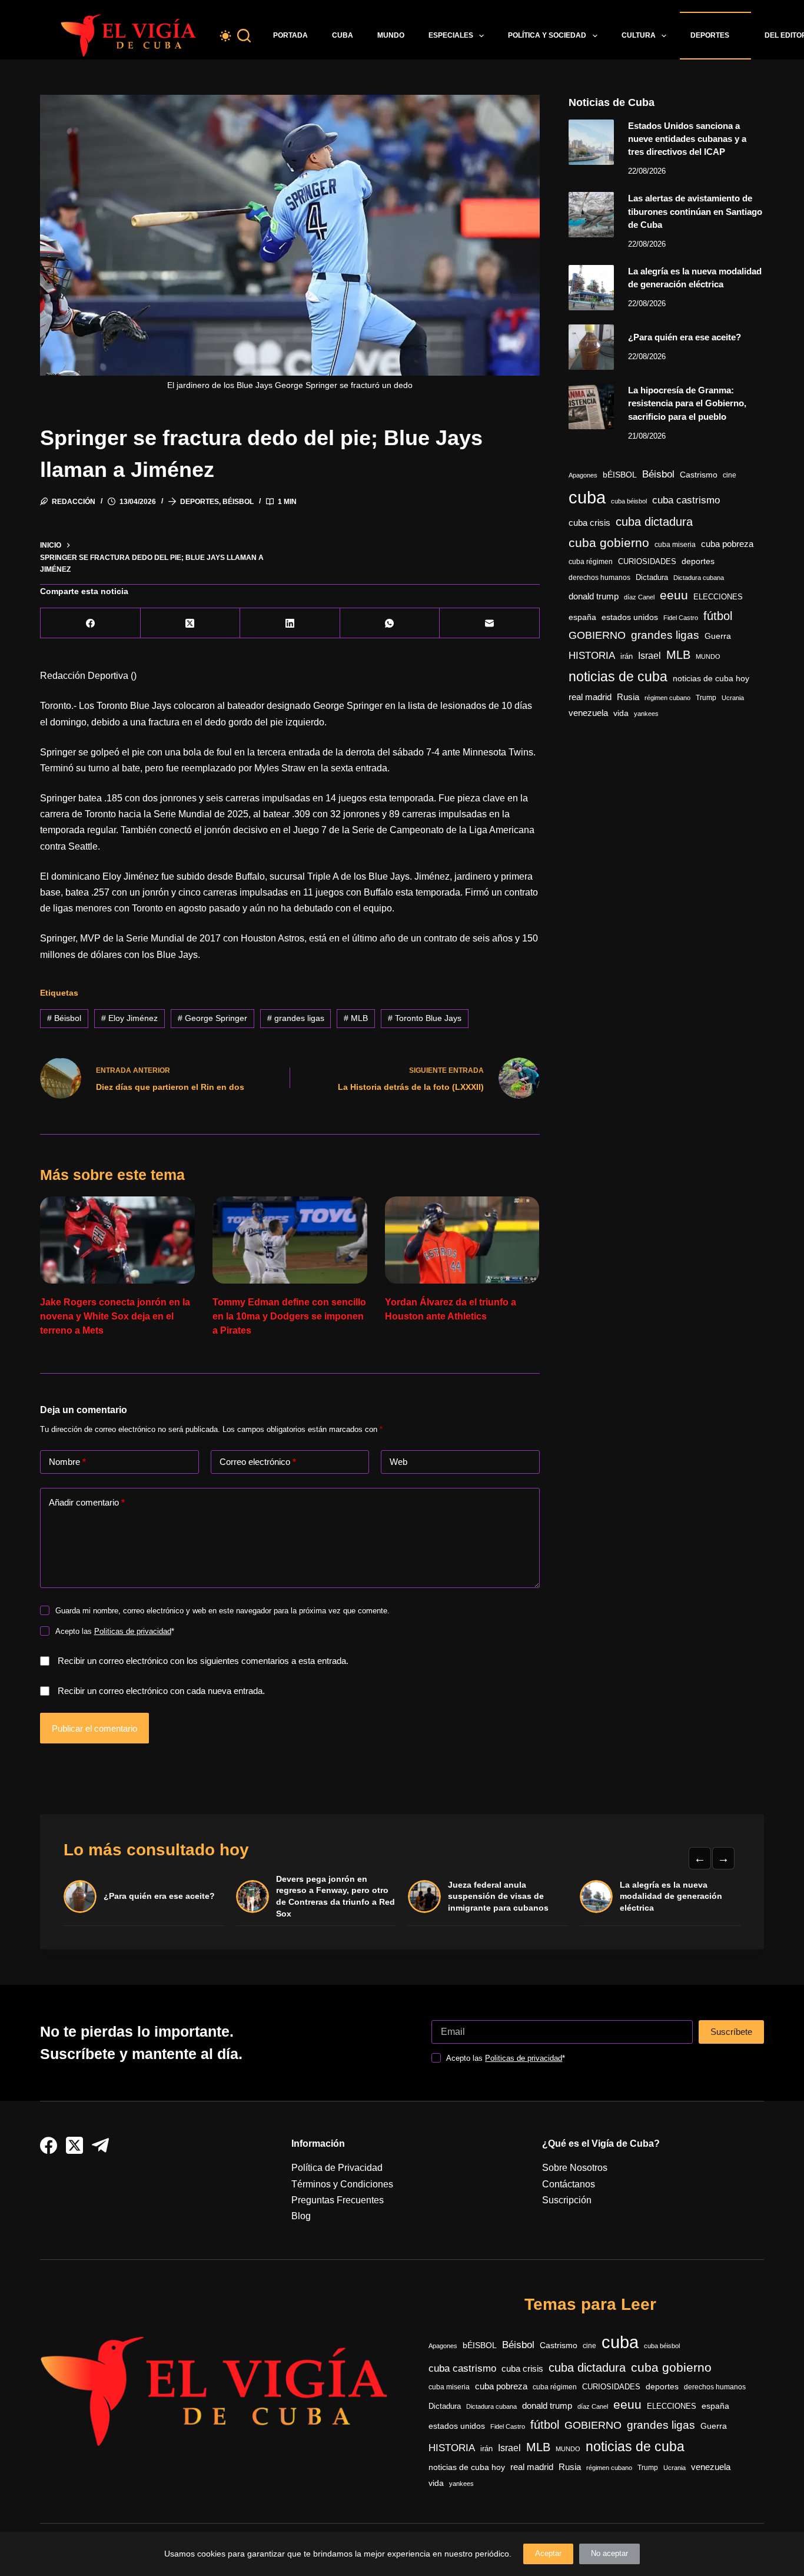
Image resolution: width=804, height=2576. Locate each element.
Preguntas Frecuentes (338, 2200)
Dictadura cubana (699, 578)
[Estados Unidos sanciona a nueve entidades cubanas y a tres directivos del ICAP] (591, 142)
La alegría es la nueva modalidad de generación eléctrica (671, 1896)
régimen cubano (667, 698)
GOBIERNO (597, 635)
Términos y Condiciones (342, 2184)
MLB (356, 1018)
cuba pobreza (727, 544)
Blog (301, 2216)
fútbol (718, 616)
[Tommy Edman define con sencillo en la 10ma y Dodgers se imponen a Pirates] (290, 1240)
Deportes (710, 35)
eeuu (674, 595)
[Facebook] (90, 623)
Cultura (639, 35)
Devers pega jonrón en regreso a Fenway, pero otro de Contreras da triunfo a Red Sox (335, 1896)
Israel (649, 656)
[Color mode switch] (225, 36)
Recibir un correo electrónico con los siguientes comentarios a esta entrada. (203, 1661)
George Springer (212, 1018)
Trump (706, 698)
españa (582, 617)
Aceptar (548, 2553)
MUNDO (708, 657)
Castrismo (699, 475)
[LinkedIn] (290, 623)
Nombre (67, 1462)
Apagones (583, 475)
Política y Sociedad (547, 35)
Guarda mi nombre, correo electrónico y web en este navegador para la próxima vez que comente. (222, 1611)
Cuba (343, 35)
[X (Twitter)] (190, 623)
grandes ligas (296, 1018)
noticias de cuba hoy (711, 678)
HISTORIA (592, 656)
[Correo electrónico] (489, 623)
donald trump (594, 596)
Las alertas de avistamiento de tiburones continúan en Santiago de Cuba (695, 211)
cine (730, 475)
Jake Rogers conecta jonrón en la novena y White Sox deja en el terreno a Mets (115, 1316)
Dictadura (652, 577)
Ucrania (733, 698)
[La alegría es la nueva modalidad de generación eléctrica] (591, 288)
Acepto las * (115, 1631)
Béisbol (238, 502)
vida (621, 713)
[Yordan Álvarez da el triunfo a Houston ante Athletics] (462, 1240)
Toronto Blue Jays (425, 1018)
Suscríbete (731, 2032)
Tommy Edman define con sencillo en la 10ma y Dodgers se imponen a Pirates (289, 1316)
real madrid (590, 697)
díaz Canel (639, 597)
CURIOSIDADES (647, 562)
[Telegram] (100, 2145)
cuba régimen (591, 561)
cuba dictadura (654, 522)
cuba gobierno (609, 543)
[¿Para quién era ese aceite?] (591, 347)
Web (398, 1462)
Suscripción (567, 2200)
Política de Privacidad (337, 2168)
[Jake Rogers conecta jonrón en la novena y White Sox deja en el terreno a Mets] (117, 1240)
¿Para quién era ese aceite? (685, 337)
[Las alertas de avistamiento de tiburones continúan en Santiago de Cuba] (591, 215)
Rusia (628, 697)
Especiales (451, 35)
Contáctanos (569, 2184)
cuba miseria (675, 545)
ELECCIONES (718, 597)
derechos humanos (599, 578)
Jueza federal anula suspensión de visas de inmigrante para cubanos (498, 1896)
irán (627, 657)
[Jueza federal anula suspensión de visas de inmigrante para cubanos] (424, 1897)
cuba (587, 497)
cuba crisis (589, 523)
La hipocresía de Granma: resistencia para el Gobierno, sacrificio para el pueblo (687, 403)
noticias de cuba (618, 677)
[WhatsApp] (390, 623)
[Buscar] (244, 36)
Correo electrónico (258, 1462)
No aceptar (609, 2553)
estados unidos (630, 617)
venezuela (588, 713)
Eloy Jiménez (129, 1018)
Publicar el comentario (94, 1728)
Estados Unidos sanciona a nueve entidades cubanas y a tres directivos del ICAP (687, 139)
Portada (290, 35)
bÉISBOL (620, 475)
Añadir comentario (87, 1502)
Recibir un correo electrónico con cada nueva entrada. (161, 1691)
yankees (646, 714)
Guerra (718, 636)
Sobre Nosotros (575, 2168)
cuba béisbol (629, 501)
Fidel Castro (681, 618)
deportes (698, 561)
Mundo (391, 35)
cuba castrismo (686, 500)
